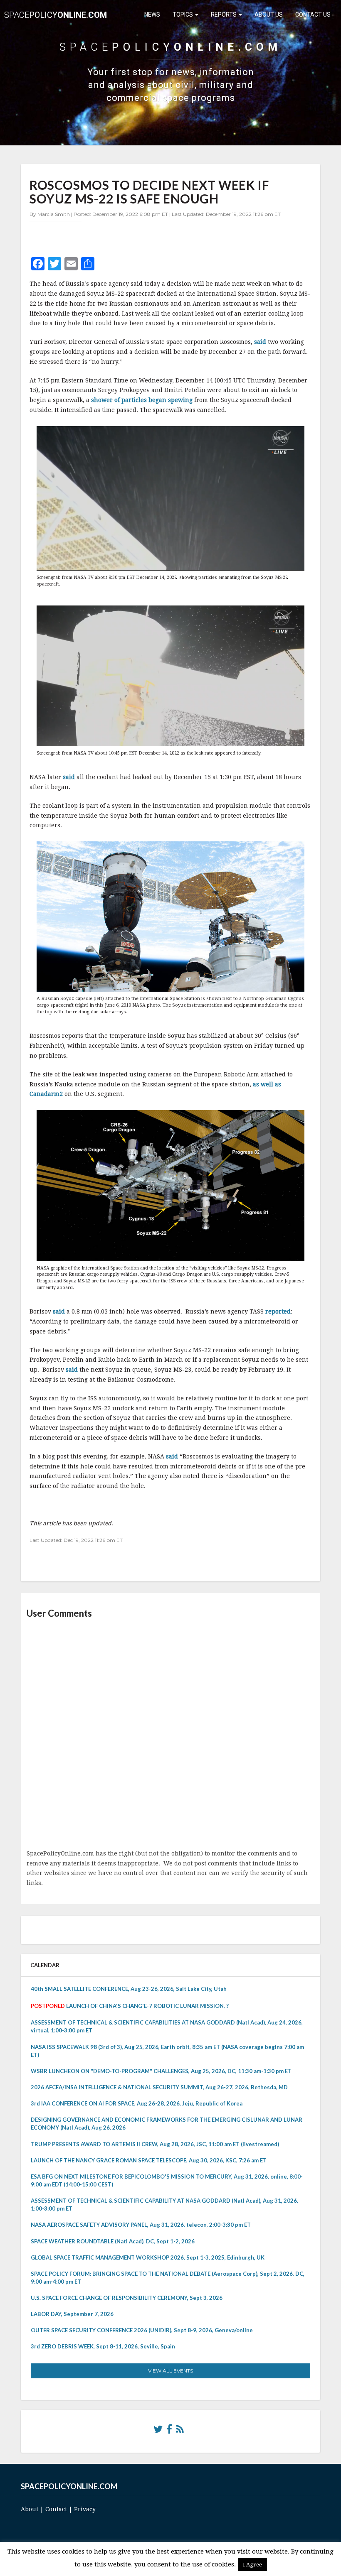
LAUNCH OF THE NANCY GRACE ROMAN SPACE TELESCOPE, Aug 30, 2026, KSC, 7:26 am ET (149, 2160)
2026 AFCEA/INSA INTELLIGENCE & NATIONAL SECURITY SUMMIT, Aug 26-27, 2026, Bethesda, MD (159, 2087)
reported (278, 1311)
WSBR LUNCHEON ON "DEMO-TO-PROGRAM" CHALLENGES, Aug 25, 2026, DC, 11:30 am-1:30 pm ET (161, 2071)
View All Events (170, 2371)
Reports (224, 15)
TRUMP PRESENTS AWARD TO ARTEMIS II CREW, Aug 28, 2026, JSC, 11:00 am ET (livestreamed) (155, 2144)
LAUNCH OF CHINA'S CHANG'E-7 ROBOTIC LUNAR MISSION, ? (147, 2006)
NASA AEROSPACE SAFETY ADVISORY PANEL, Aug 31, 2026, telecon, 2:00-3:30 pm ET (141, 2225)
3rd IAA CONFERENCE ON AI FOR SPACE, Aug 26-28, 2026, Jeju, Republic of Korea (137, 2103)
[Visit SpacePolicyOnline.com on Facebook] (169, 2431)
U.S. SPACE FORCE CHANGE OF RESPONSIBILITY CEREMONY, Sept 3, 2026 (127, 2298)
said (260, 342)
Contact (56, 2509)
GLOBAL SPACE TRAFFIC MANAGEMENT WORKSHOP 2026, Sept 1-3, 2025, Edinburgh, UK (148, 2257)
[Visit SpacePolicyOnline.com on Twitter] (158, 2431)
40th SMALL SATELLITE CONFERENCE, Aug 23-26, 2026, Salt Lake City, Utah (129, 1989)
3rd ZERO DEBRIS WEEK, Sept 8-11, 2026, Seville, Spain (103, 2346)
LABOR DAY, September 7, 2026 (72, 2314)
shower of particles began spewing (141, 400)
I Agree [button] (252, 2565)
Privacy (85, 2509)
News (152, 15)
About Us (269, 15)
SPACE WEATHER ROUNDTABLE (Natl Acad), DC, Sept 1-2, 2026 (113, 2241)
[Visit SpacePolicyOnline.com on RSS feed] (180, 2431)
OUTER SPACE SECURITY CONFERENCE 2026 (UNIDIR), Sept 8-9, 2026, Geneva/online (142, 2330)
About (30, 2509)
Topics (183, 15)
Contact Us (313, 15)
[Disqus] (170, 1735)
